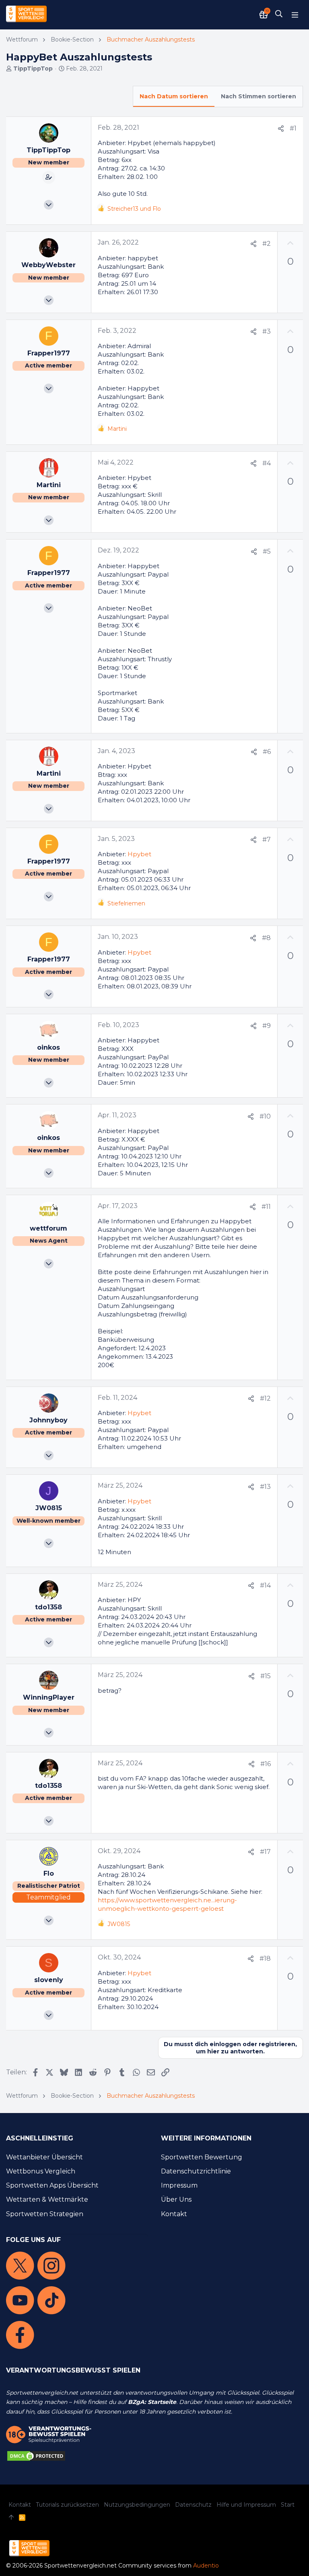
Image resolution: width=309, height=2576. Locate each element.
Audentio (206, 2566)
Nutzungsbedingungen (137, 2505)
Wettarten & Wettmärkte (47, 2199)
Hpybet (139, 854)
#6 (267, 752)
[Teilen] (281, 129)
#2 (267, 244)
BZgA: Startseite (152, 2402)
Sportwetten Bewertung (202, 2157)
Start (288, 2505)
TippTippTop (33, 68)
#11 (266, 1207)
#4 (267, 463)
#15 (266, 1676)
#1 (293, 128)
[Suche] (279, 15)
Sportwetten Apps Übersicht (52, 2185)
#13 (265, 1487)
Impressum (179, 2185)
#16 (266, 1764)
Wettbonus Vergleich (41, 2171)
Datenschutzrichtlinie (196, 2171)
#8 (266, 938)
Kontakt (174, 2214)
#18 (265, 1958)
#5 (267, 551)
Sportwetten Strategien (45, 2214)
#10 (265, 1116)
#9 (267, 1026)
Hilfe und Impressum (246, 2505)
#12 (265, 1398)
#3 (267, 331)
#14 (265, 1585)
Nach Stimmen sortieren (259, 96)
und (134, 209)
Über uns (176, 2199)
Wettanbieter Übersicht (44, 2157)
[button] (295, 15)
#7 (267, 840)
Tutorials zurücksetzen (67, 2505)
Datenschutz (193, 2505)
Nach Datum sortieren (174, 96)
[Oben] (11, 2518)
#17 (265, 1852)
